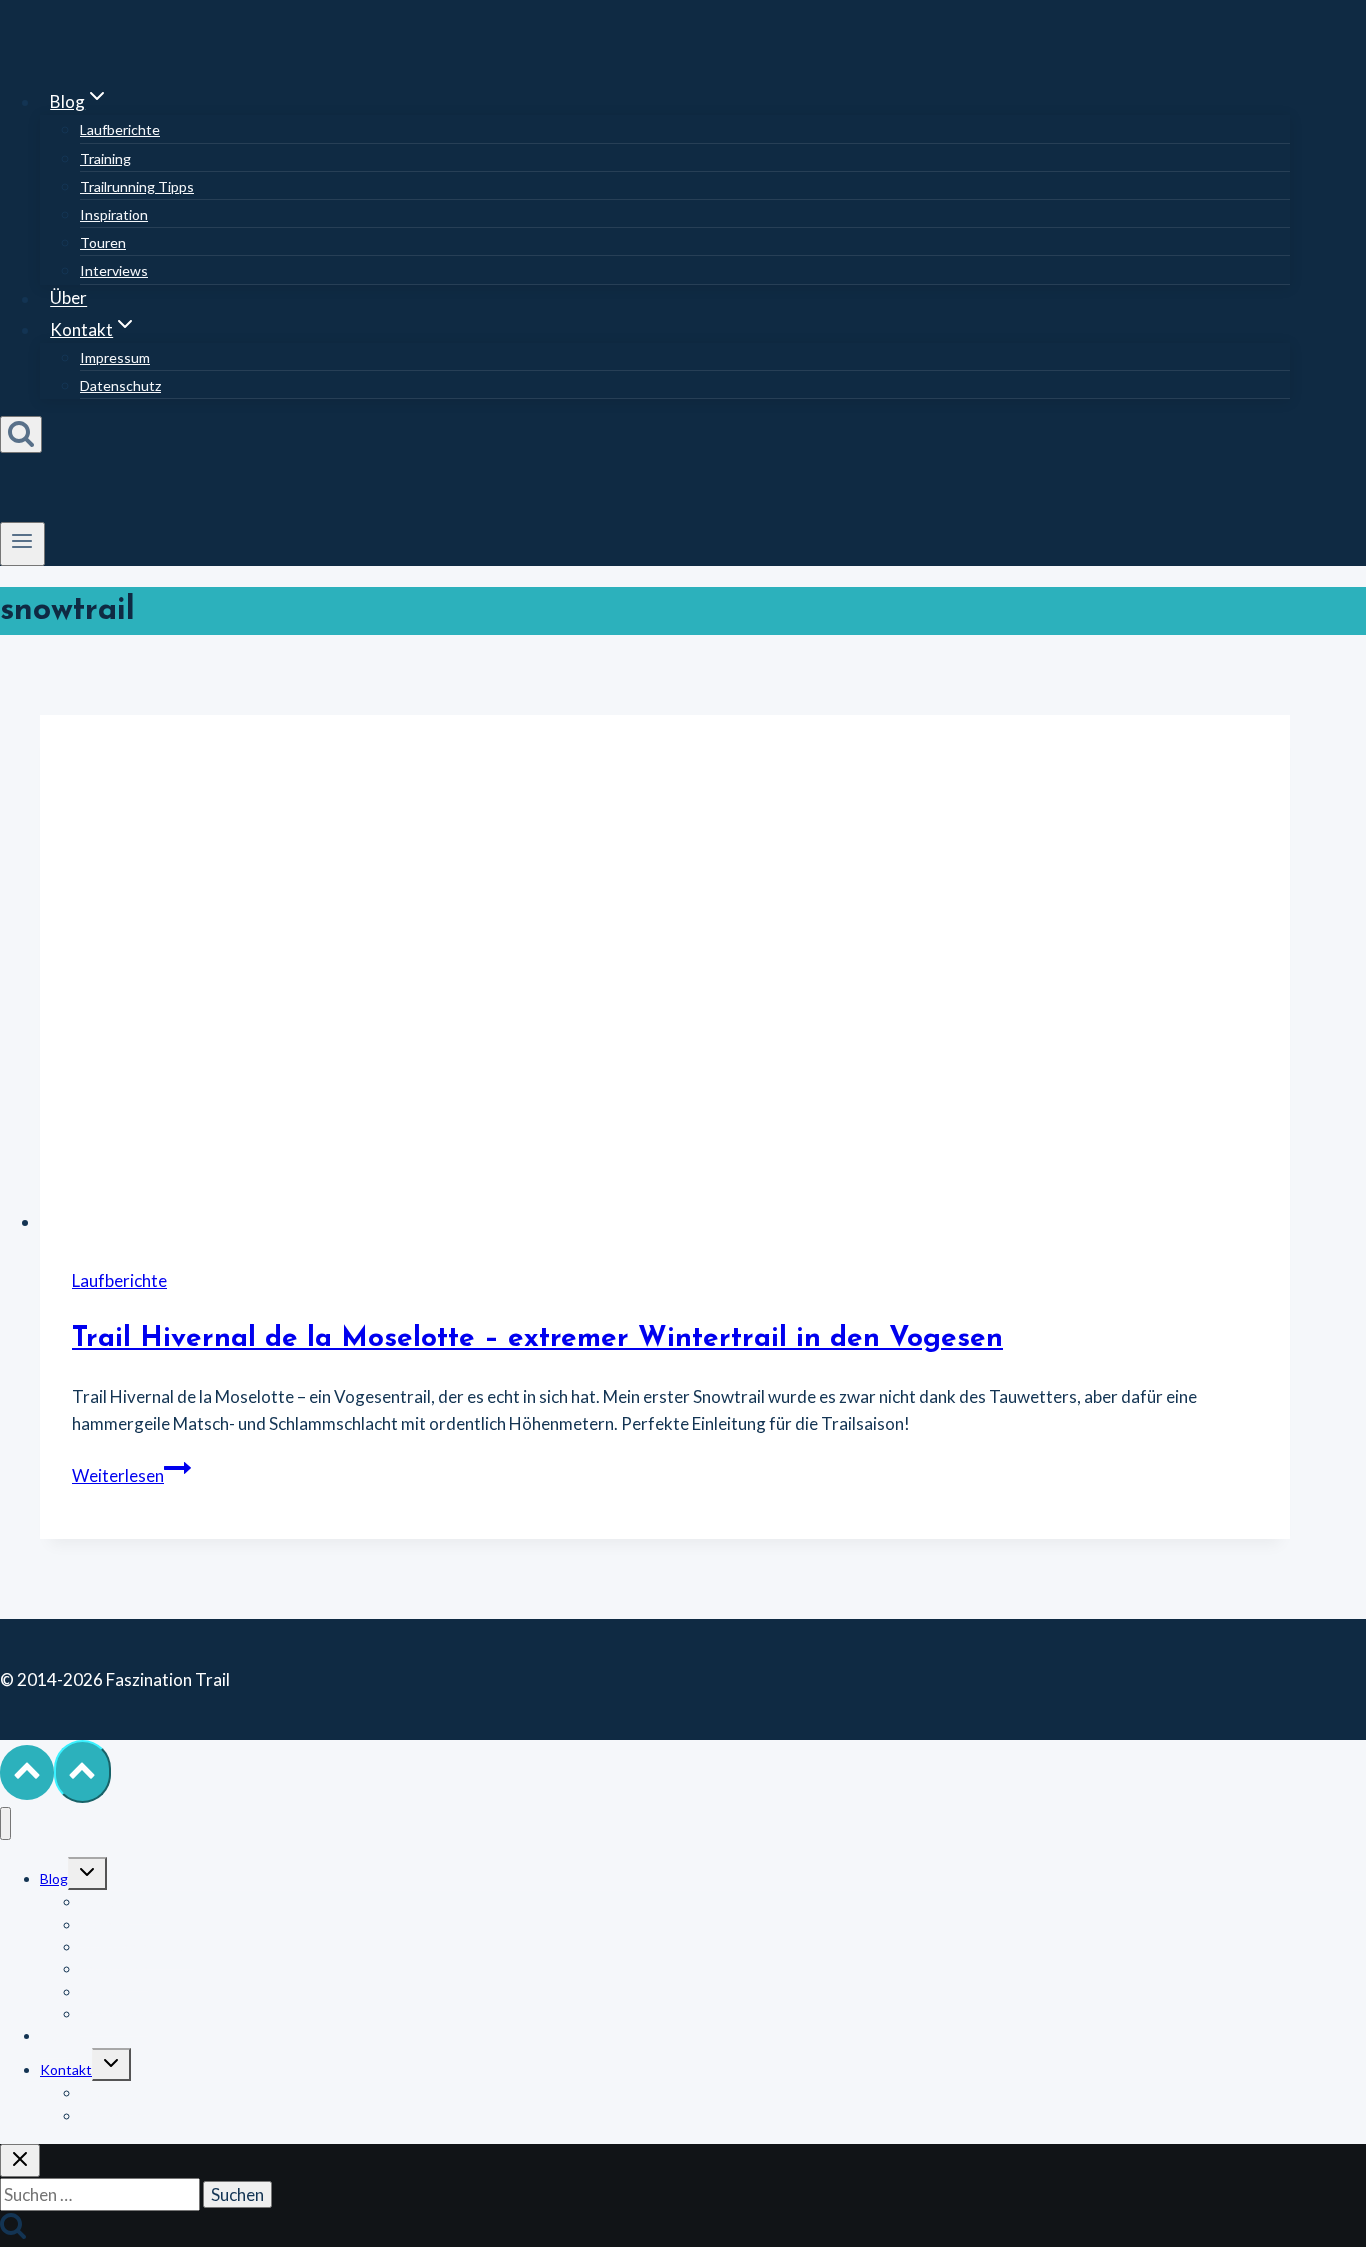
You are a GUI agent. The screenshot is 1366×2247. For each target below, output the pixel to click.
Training (105, 158)
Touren (103, 242)
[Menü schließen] (5, 1823)
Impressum (115, 357)
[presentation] (665, 975)
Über (68, 298)
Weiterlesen (131, 1475)
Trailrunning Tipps (137, 186)
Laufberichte (120, 129)
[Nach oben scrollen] (27, 1773)
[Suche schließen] (20, 2160)
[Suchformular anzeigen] (21, 434)
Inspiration (114, 214)
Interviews (114, 270)
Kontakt (66, 2069)
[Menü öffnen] (22, 544)
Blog (54, 1878)
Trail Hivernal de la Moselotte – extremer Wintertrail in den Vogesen (537, 1339)
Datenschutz (120, 385)
